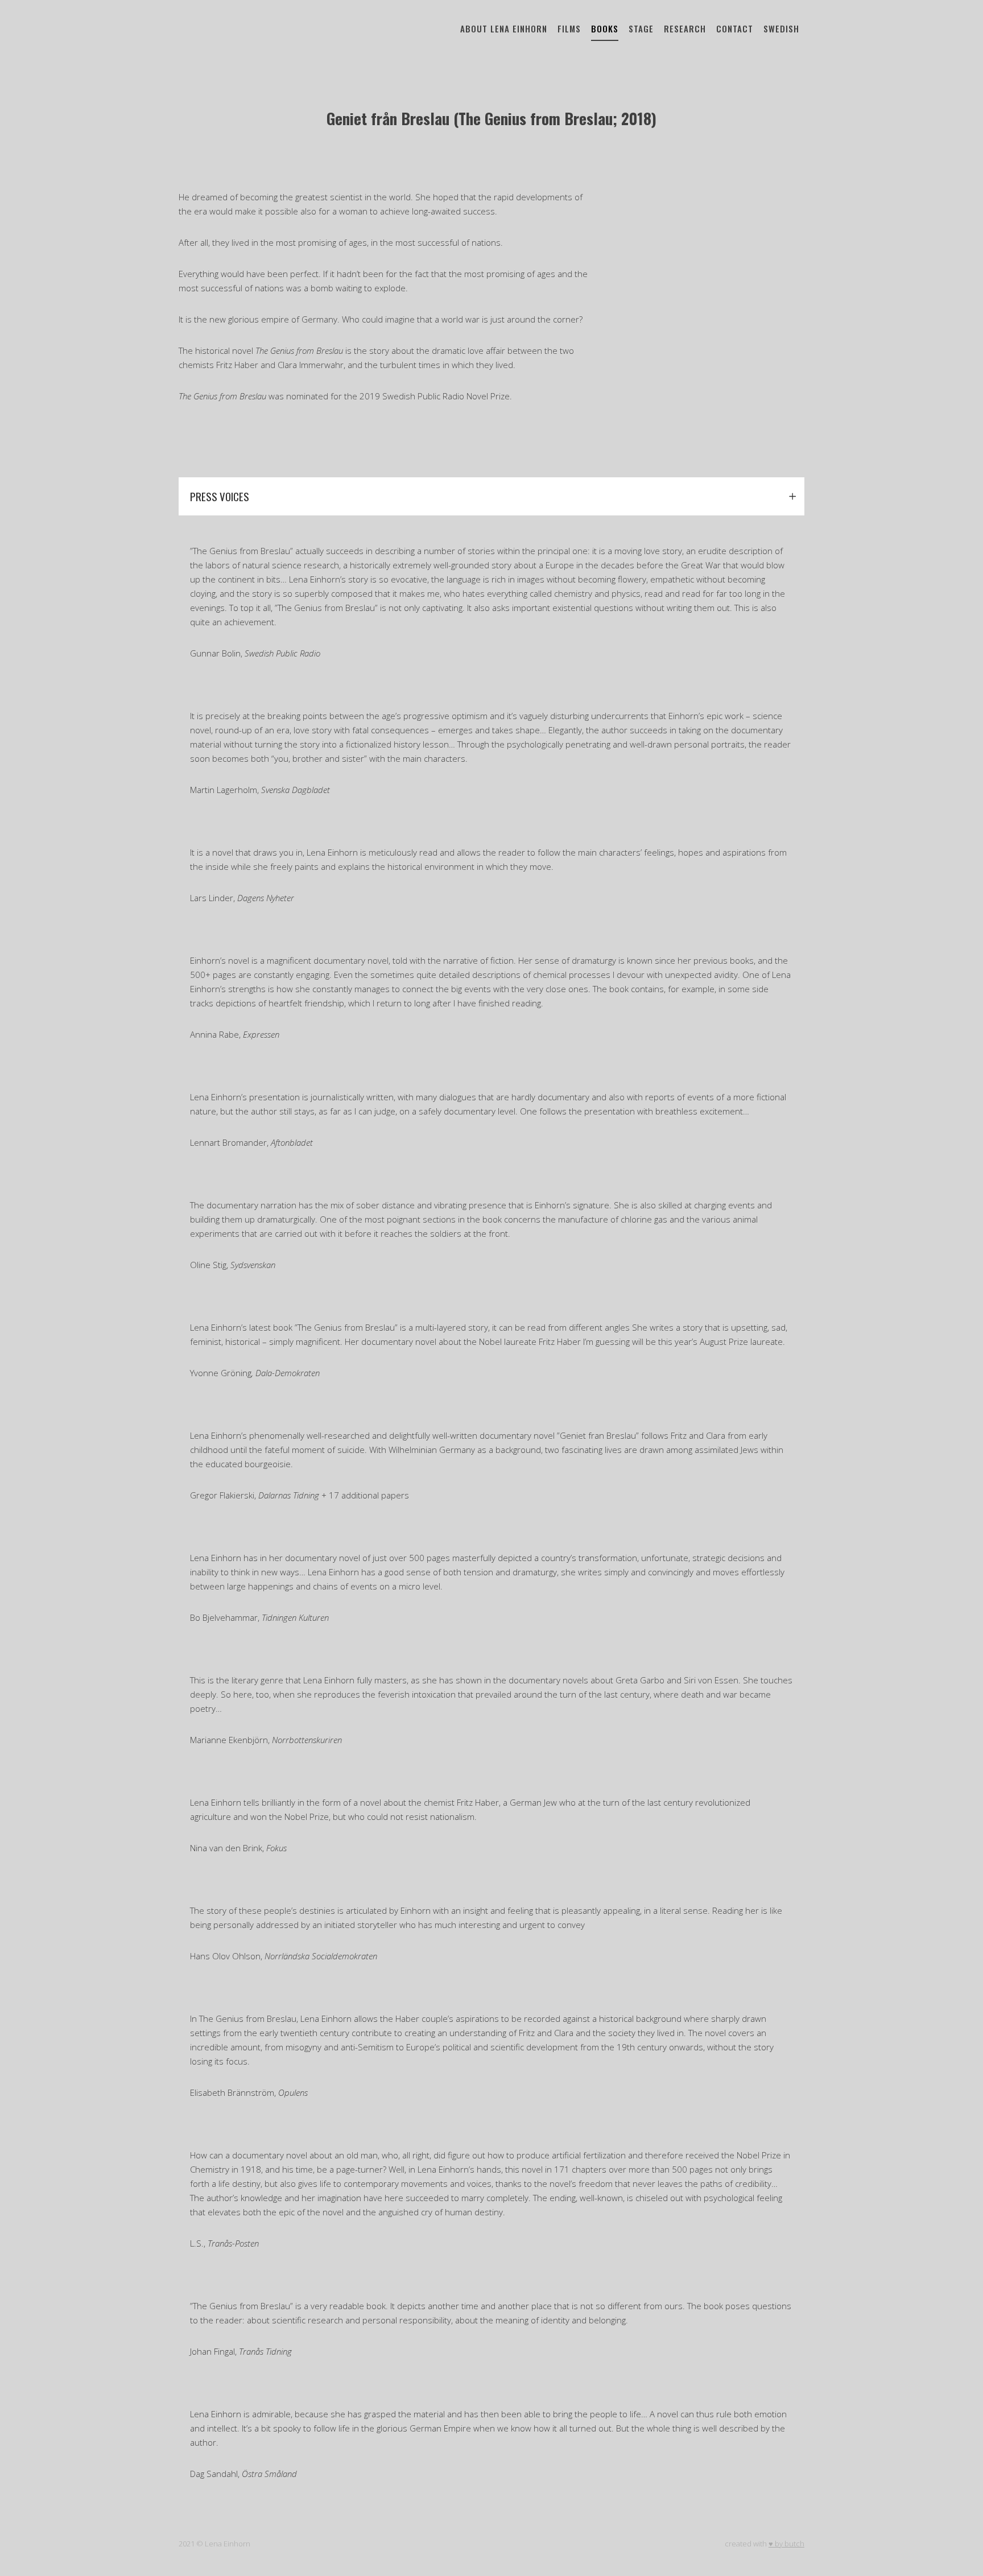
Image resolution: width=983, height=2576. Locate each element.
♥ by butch (786, 2544)
